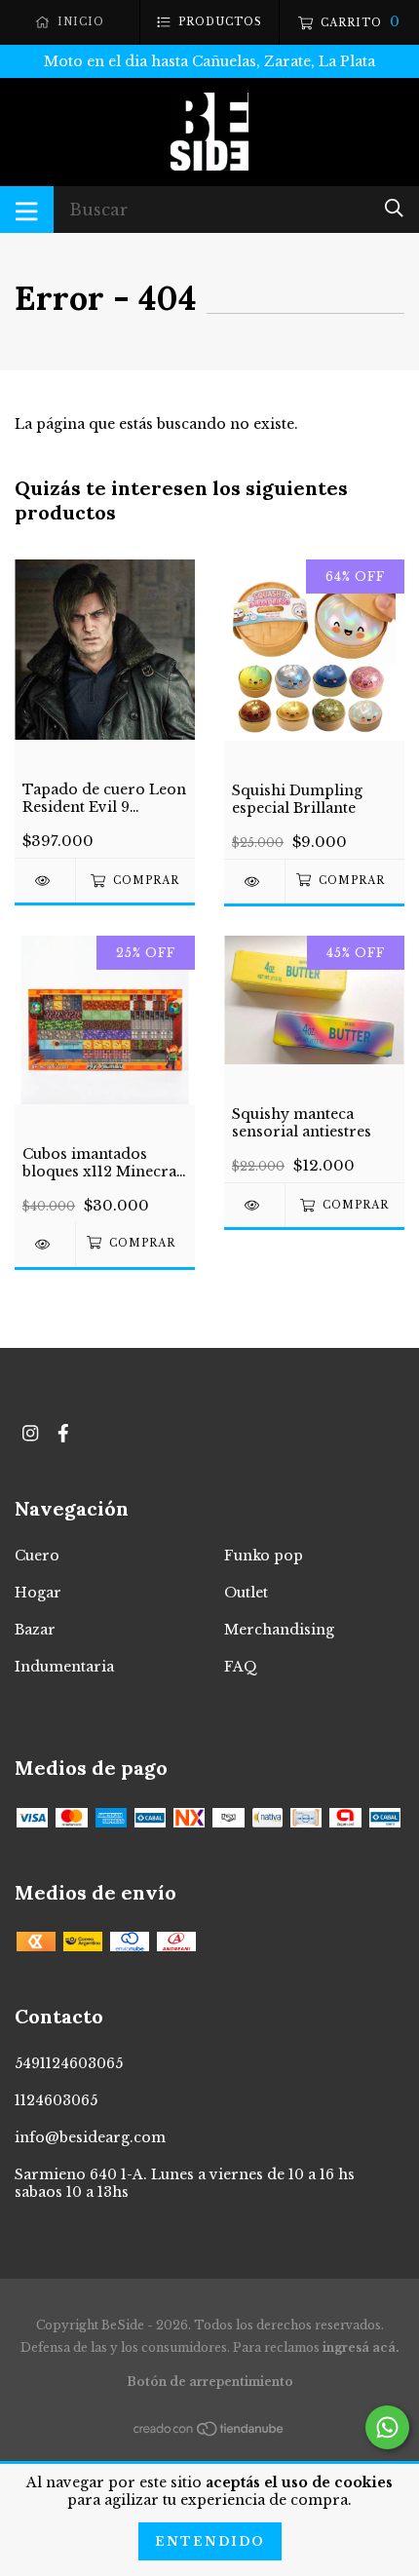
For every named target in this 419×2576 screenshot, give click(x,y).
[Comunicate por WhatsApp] (387, 2427)
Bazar (35, 1630)
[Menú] (27, 210)
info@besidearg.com (90, 2137)
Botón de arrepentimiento (210, 2382)
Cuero (37, 1556)
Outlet (246, 1593)
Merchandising (279, 1630)
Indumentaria (64, 1667)
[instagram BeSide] (30, 1433)
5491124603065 (69, 2063)
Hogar (38, 1593)
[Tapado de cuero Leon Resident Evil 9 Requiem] (45, 881)
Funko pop (264, 1556)
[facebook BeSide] (63, 1433)
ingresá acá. (361, 2347)
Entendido (210, 2541)
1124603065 (56, 2100)
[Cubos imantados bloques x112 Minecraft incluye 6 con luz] (45, 1244)
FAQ (241, 1667)
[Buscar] (394, 208)
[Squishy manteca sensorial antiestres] (254, 1205)
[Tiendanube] (209, 2433)
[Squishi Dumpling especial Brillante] (254, 882)
